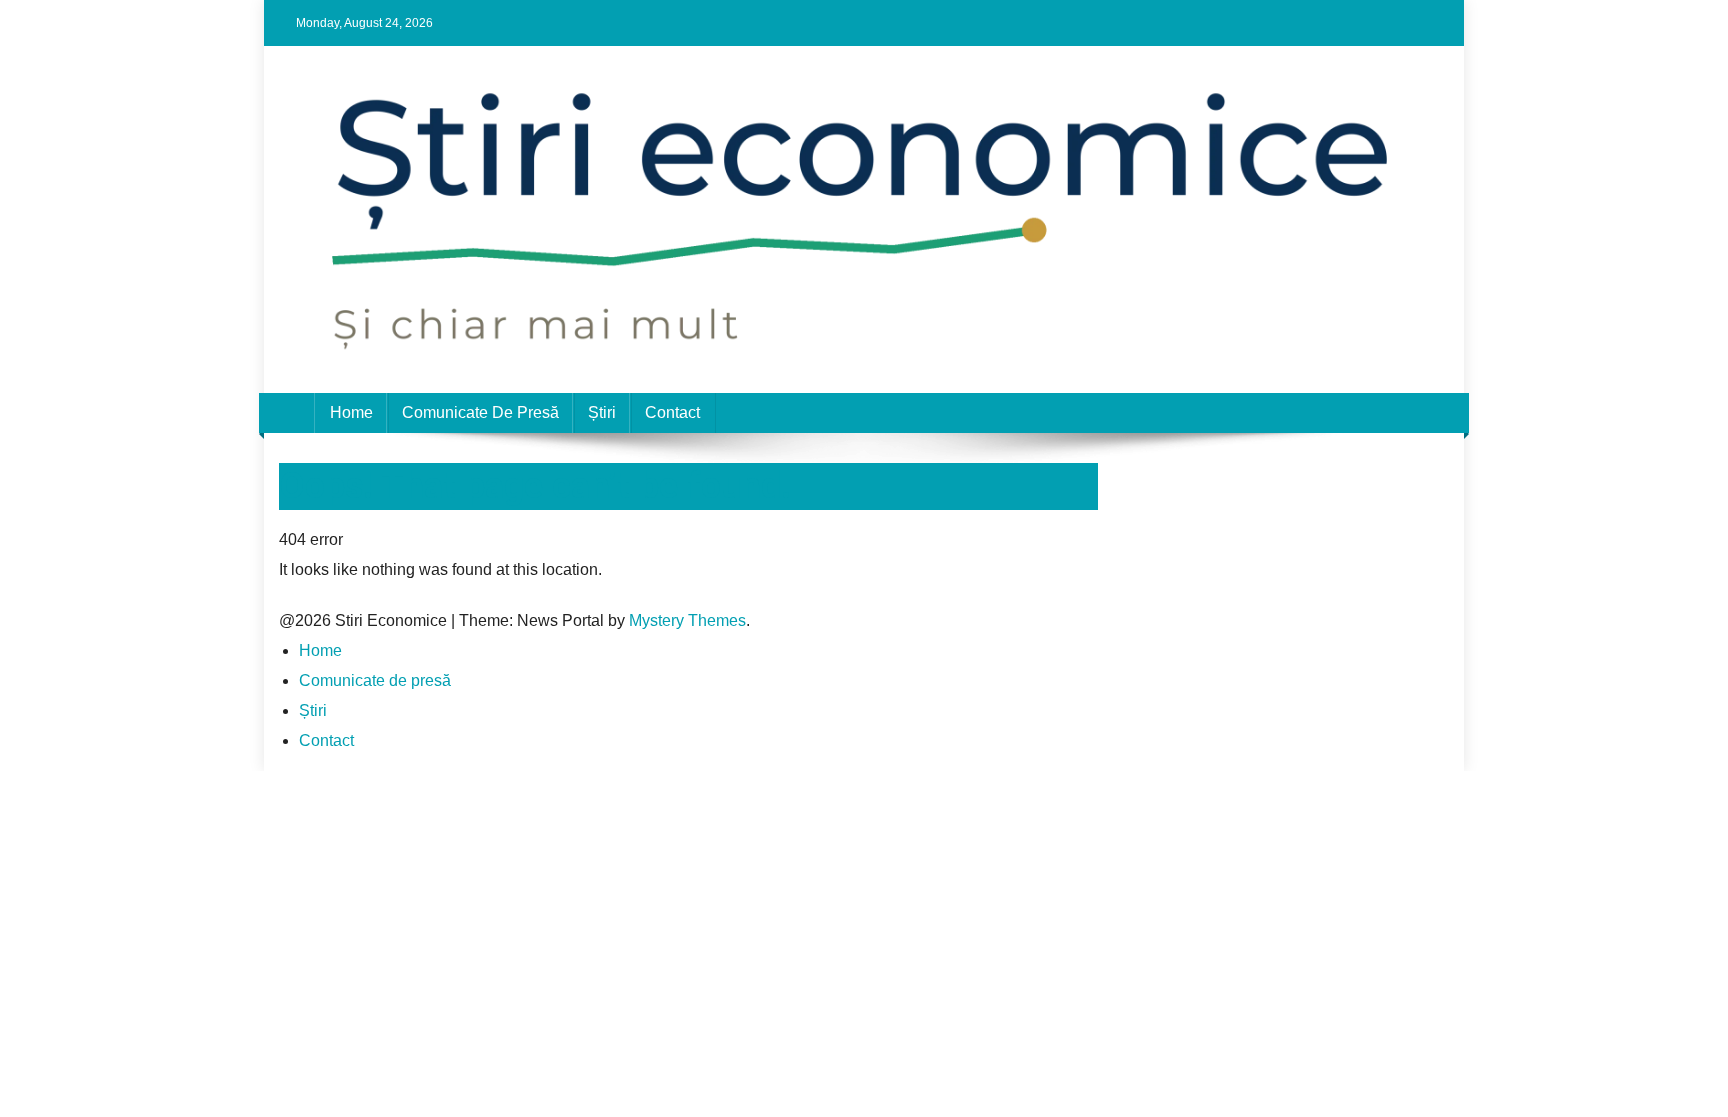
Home (351, 412)
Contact (672, 412)
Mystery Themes (687, 620)
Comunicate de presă (480, 412)
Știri (602, 412)
